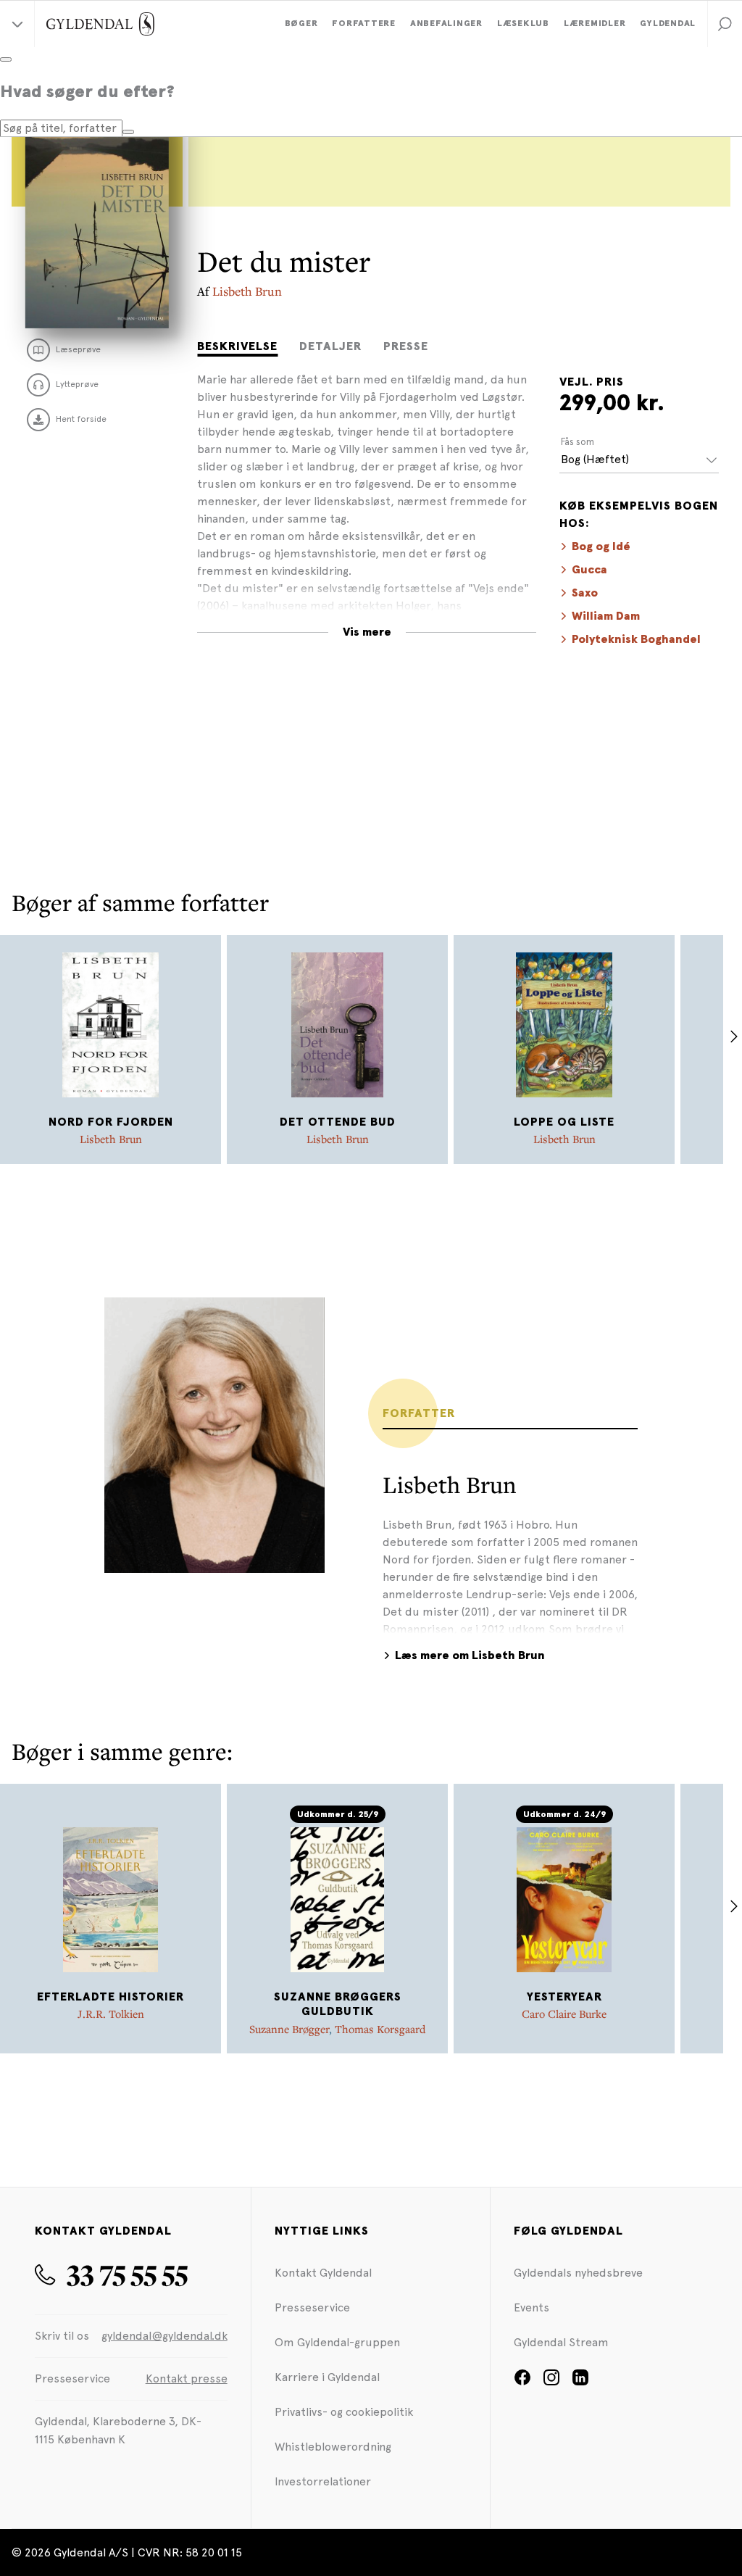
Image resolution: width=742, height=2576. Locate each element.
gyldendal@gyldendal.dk (164, 2336)
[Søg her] (128, 132)
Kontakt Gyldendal (323, 2273)
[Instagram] (551, 2382)
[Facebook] (522, 2382)
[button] (725, 24)
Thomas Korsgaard (380, 2029)
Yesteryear (564, 1997)
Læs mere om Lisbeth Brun (470, 1655)
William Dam (606, 616)
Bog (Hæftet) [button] (595, 459)
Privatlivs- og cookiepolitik (344, 2412)
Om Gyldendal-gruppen (337, 2342)
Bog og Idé (601, 547)
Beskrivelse (237, 346)
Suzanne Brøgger (289, 2029)
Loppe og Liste (564, 1122)
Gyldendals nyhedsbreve (578, 2273)
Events (532, 2307)
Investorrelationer (323, 2481)
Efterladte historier (111, 1997)
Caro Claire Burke (564, 2014)
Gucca (589, 570)
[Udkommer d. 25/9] (338, 1900)
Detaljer (330, 346)
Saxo (585, 593)
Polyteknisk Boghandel (636, 639)
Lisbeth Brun (247, 291)
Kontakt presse (187, 2378)
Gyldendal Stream (561, 2342)
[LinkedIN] (580, 2382)
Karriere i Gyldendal (327, 2377)
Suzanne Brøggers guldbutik (338, 2004)
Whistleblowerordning (333, 2447)
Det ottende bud (338, 1122)
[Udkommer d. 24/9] (564, 1900)
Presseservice (312, 2307)
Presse (406, 346)
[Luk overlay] (6, 59)
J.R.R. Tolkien (111, 2014)
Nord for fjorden (111, 1122)
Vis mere (367, 632)
